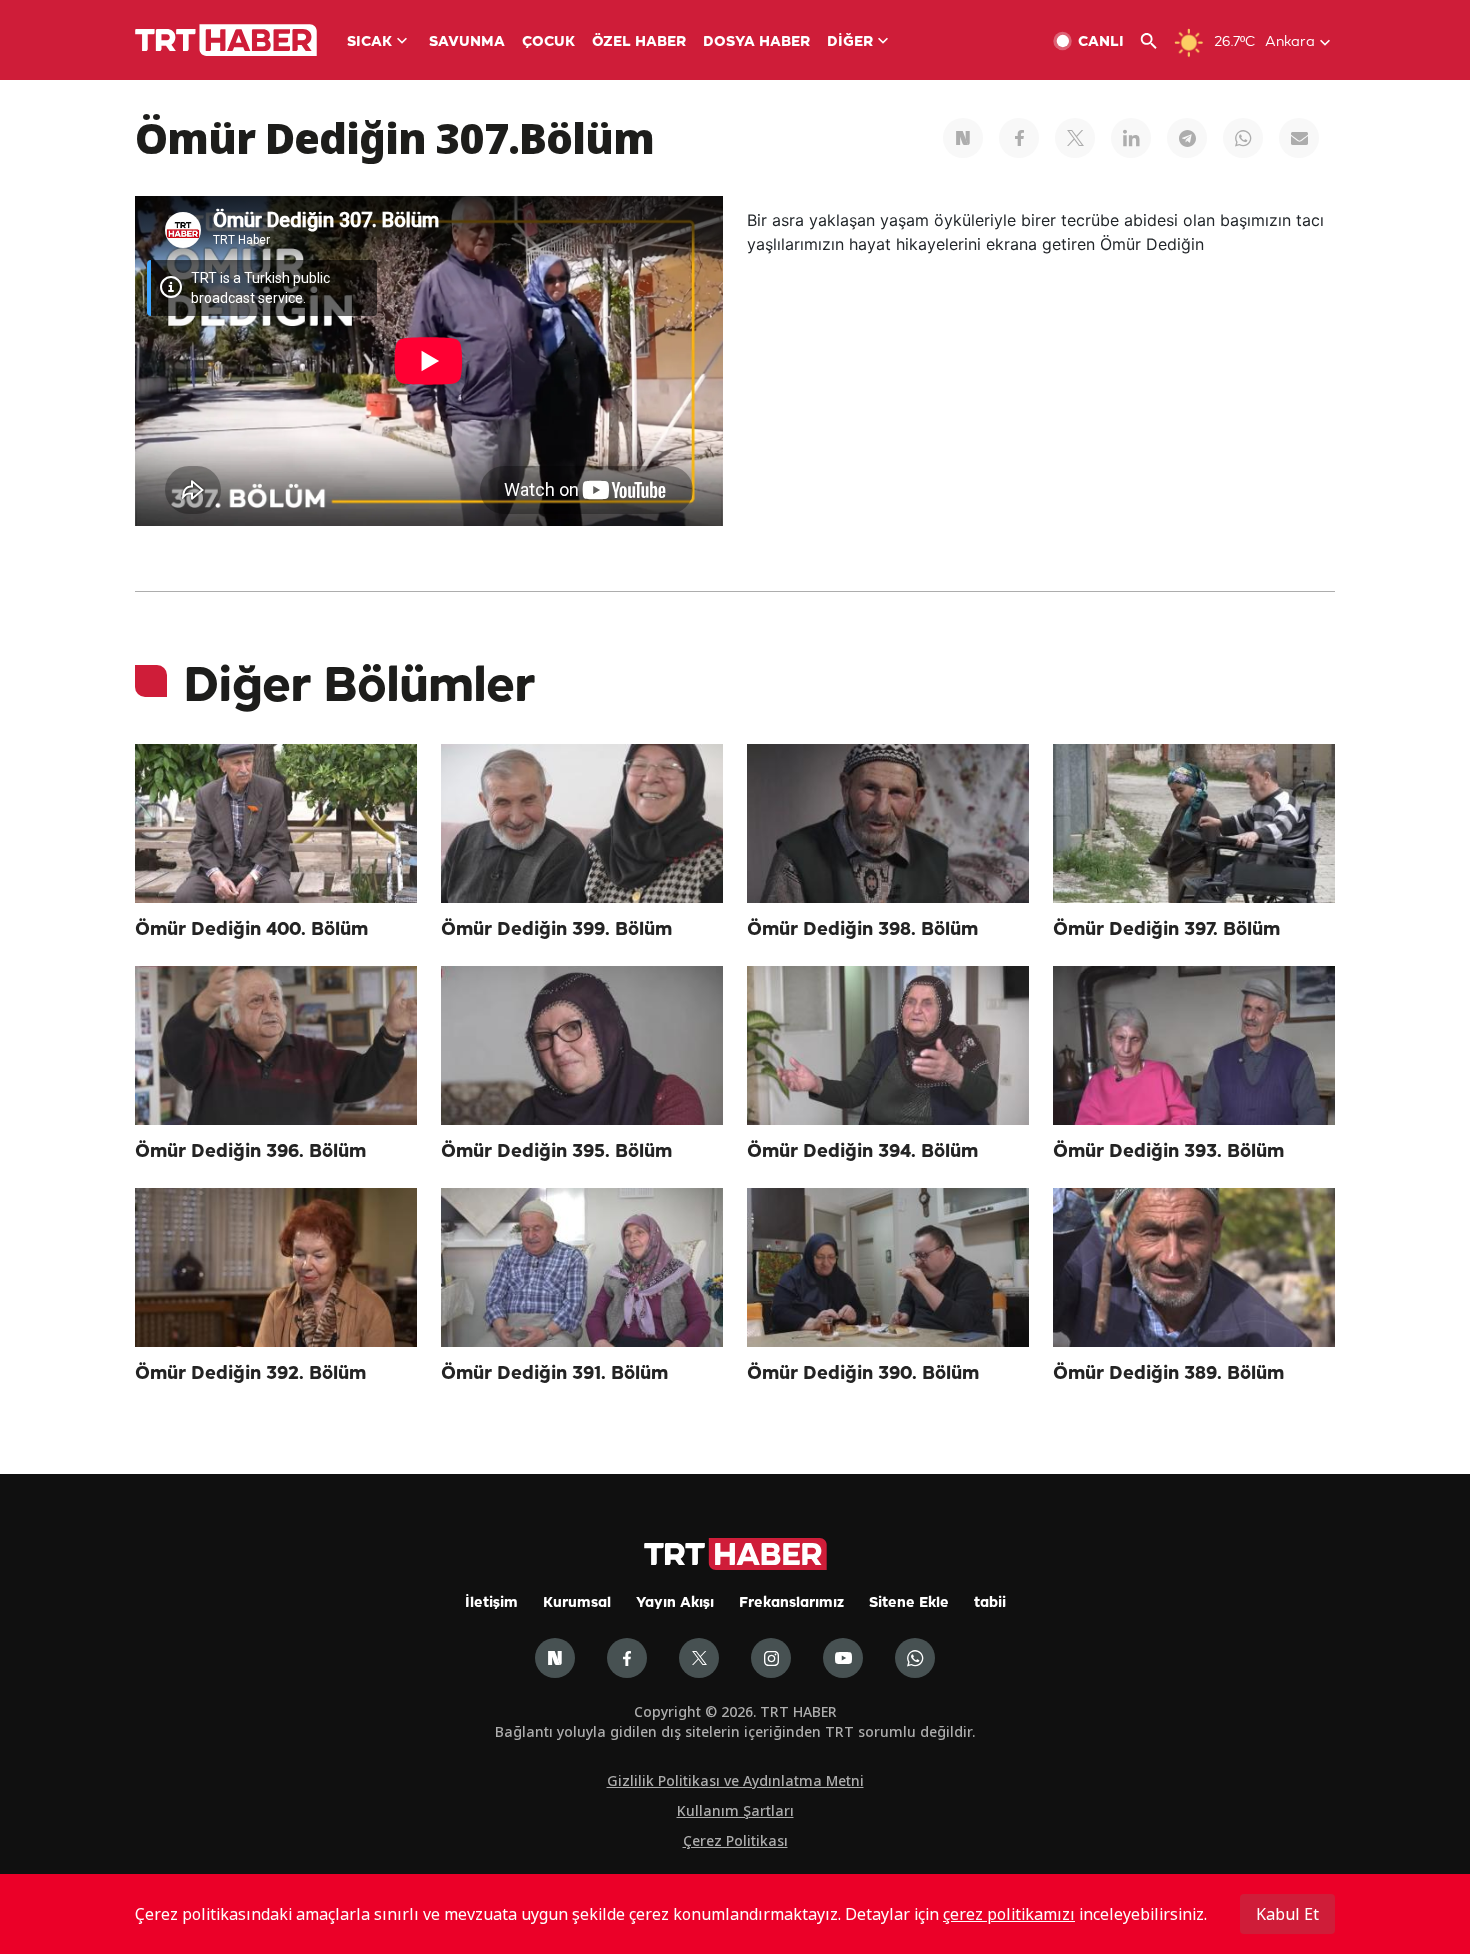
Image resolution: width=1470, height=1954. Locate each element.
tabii (990, 1603)
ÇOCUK (548, 42)
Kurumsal (577, 1603)
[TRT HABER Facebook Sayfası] (627, 1658)
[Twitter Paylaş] (1075, 138)
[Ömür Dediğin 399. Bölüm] (582, 823)
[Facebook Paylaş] (1019, 138)
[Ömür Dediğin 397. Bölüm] (1194, 823)
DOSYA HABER (756, 42)
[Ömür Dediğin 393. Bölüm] (1194, 1045)
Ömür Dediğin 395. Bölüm (556, 1152)
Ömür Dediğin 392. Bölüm (250, 1374)
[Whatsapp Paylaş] (1243, 138)
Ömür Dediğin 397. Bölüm (1166, 930)
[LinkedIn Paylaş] (1131, 138)
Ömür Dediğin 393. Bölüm (1168, 1152)
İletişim (491, 1603)
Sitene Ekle (909, 1603)
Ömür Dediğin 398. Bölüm (862, 930)
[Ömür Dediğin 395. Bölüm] (582, 1045)
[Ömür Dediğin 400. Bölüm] (276, 823)
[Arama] (1156, 41)
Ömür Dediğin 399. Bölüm (556, 930)
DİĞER (850, 42)
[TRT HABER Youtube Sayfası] (843, 1658)
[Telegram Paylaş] (1187, 138)
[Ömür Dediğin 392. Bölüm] (276, 1267)
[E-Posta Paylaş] (1299, 138)
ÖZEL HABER (639, 42)
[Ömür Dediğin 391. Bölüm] (582, 1267)
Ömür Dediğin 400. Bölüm (251, 930)
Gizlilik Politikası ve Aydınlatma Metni (735, 1780)
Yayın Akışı (675, 1603)
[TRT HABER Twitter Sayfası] (699, 1658)
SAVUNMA (467, 42)
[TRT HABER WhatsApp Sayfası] (915, 1658)
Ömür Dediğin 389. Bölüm (1168, 1374)
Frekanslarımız (791, 1603)
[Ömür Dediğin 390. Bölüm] (888, 1267)
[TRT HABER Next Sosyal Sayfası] (555, 1658)
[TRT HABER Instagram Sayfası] (771, 1658)
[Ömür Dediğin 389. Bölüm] (1194, 1267)
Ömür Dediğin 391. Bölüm (554, 1374)
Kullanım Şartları (735, 1810)
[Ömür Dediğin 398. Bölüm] (888, 823)
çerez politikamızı (1009, 1914)
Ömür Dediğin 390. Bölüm (863, 1374)
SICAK (369, 42)
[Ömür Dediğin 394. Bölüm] (888, 1045)
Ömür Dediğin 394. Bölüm (862, 1152)
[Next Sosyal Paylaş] (963, 138)
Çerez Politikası (735, 1840)
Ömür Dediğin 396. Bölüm (250, 1152)
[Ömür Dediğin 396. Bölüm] (276, 1045)
